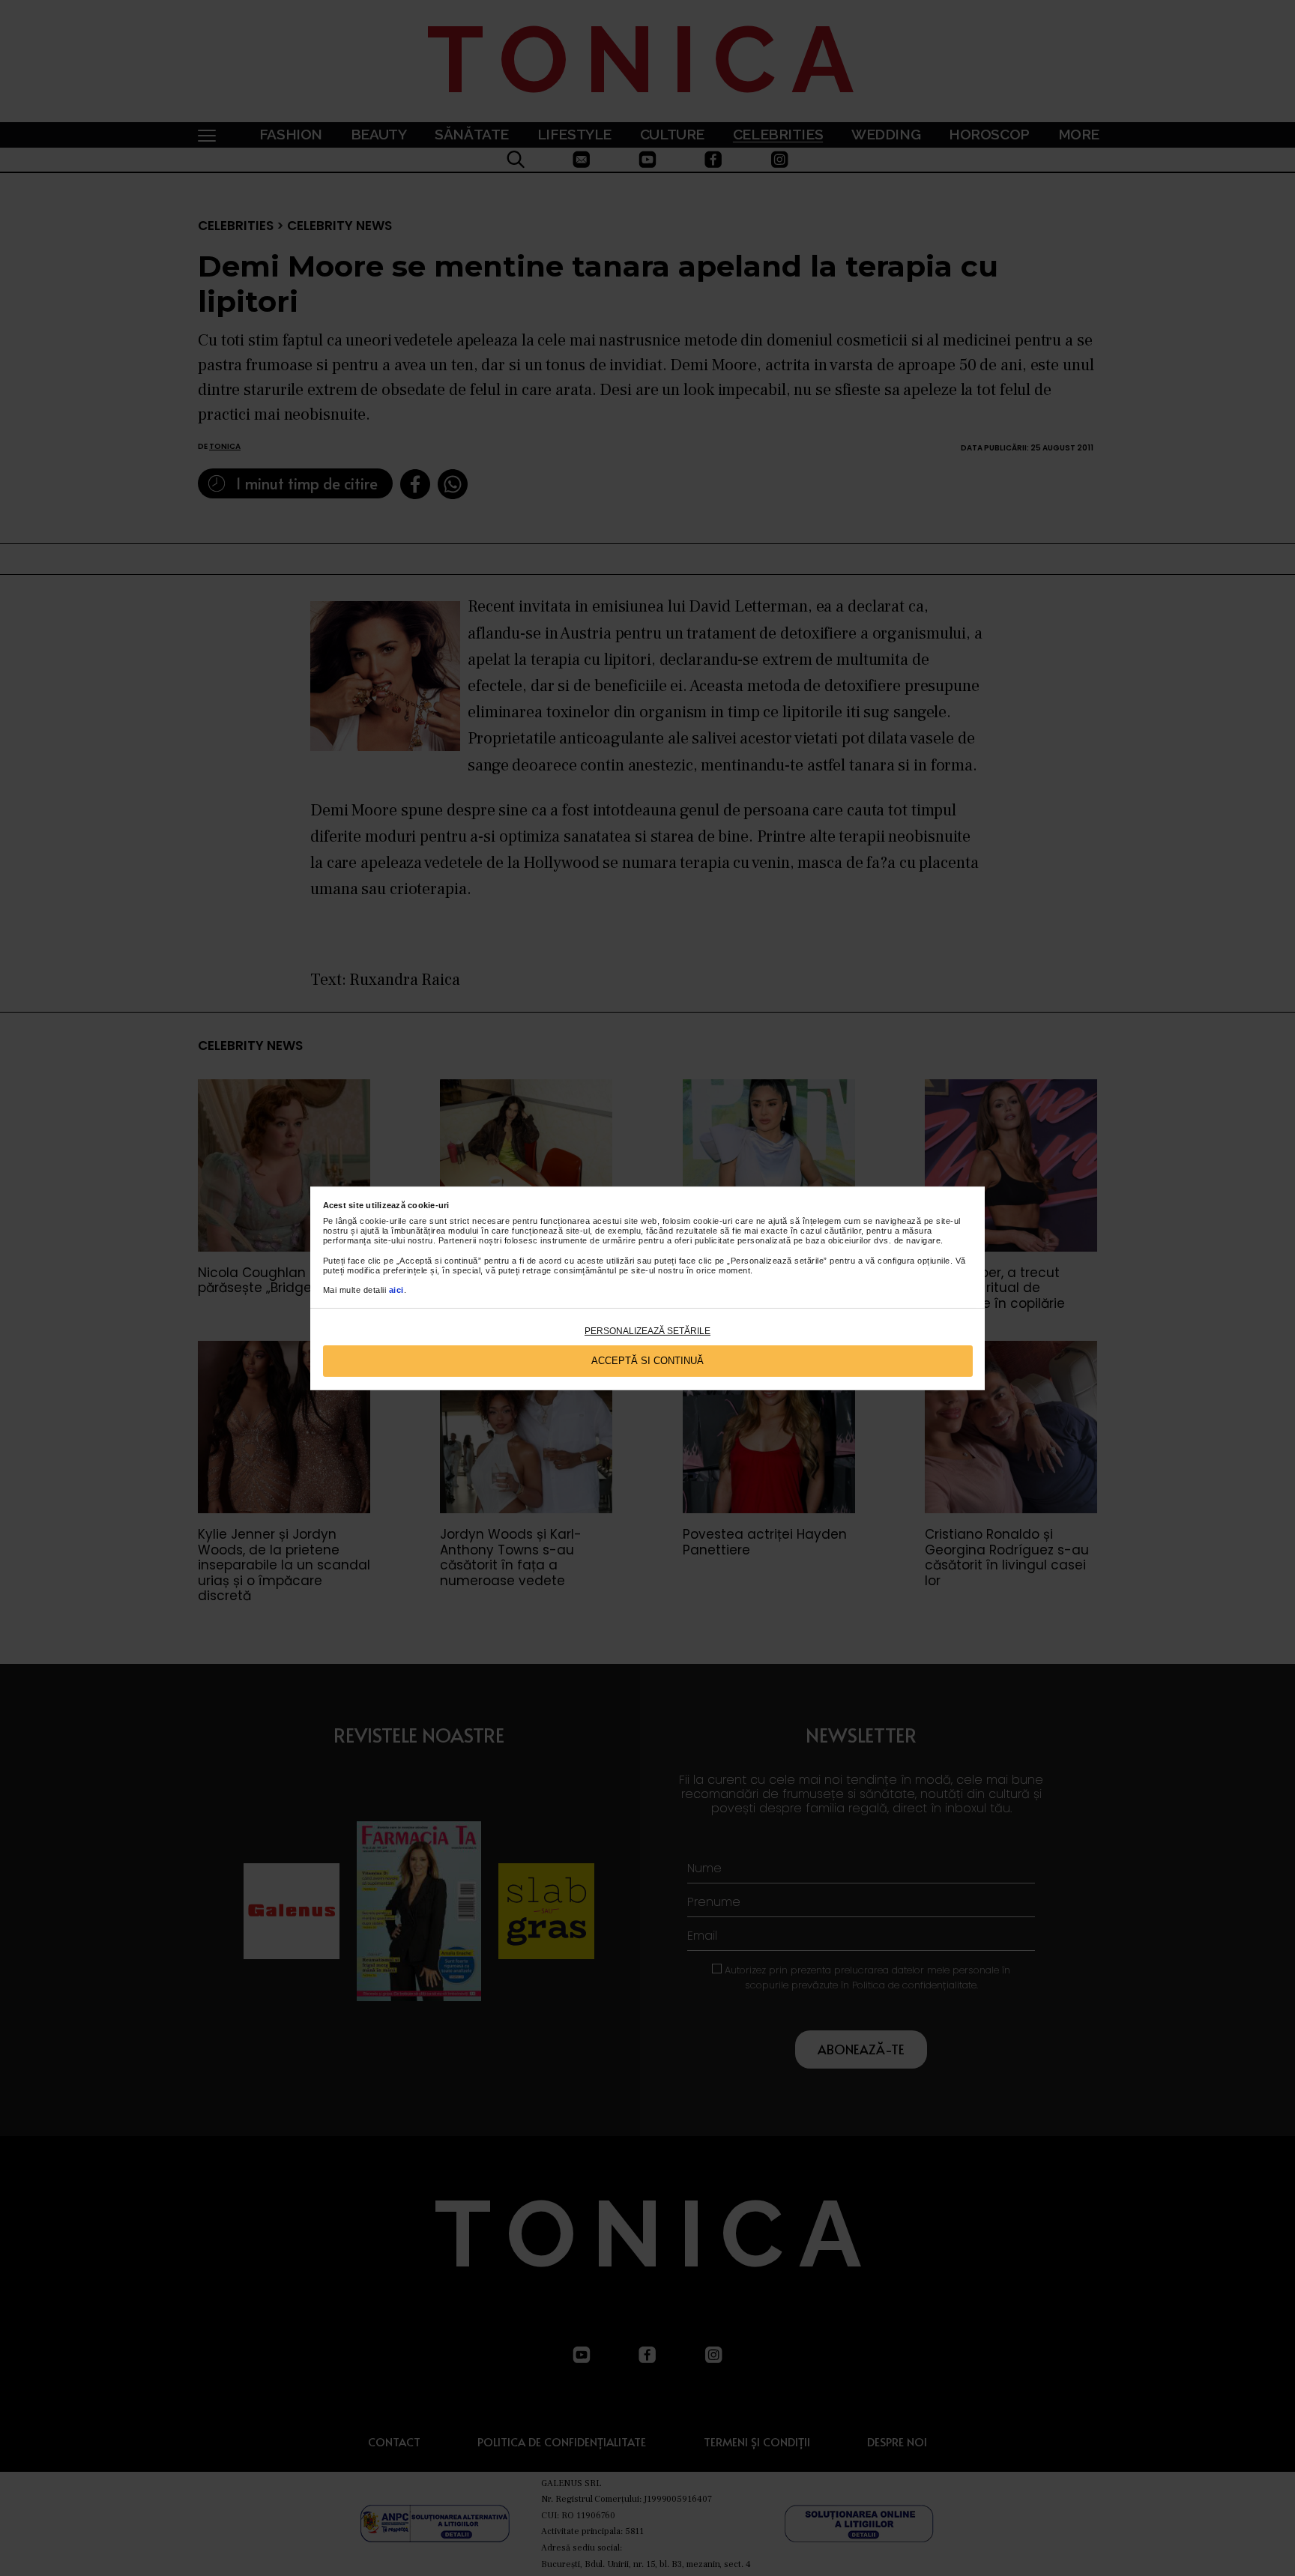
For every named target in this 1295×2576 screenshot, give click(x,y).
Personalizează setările (647, 1331)
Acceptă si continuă (647, 1361)
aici (396, 1290)
